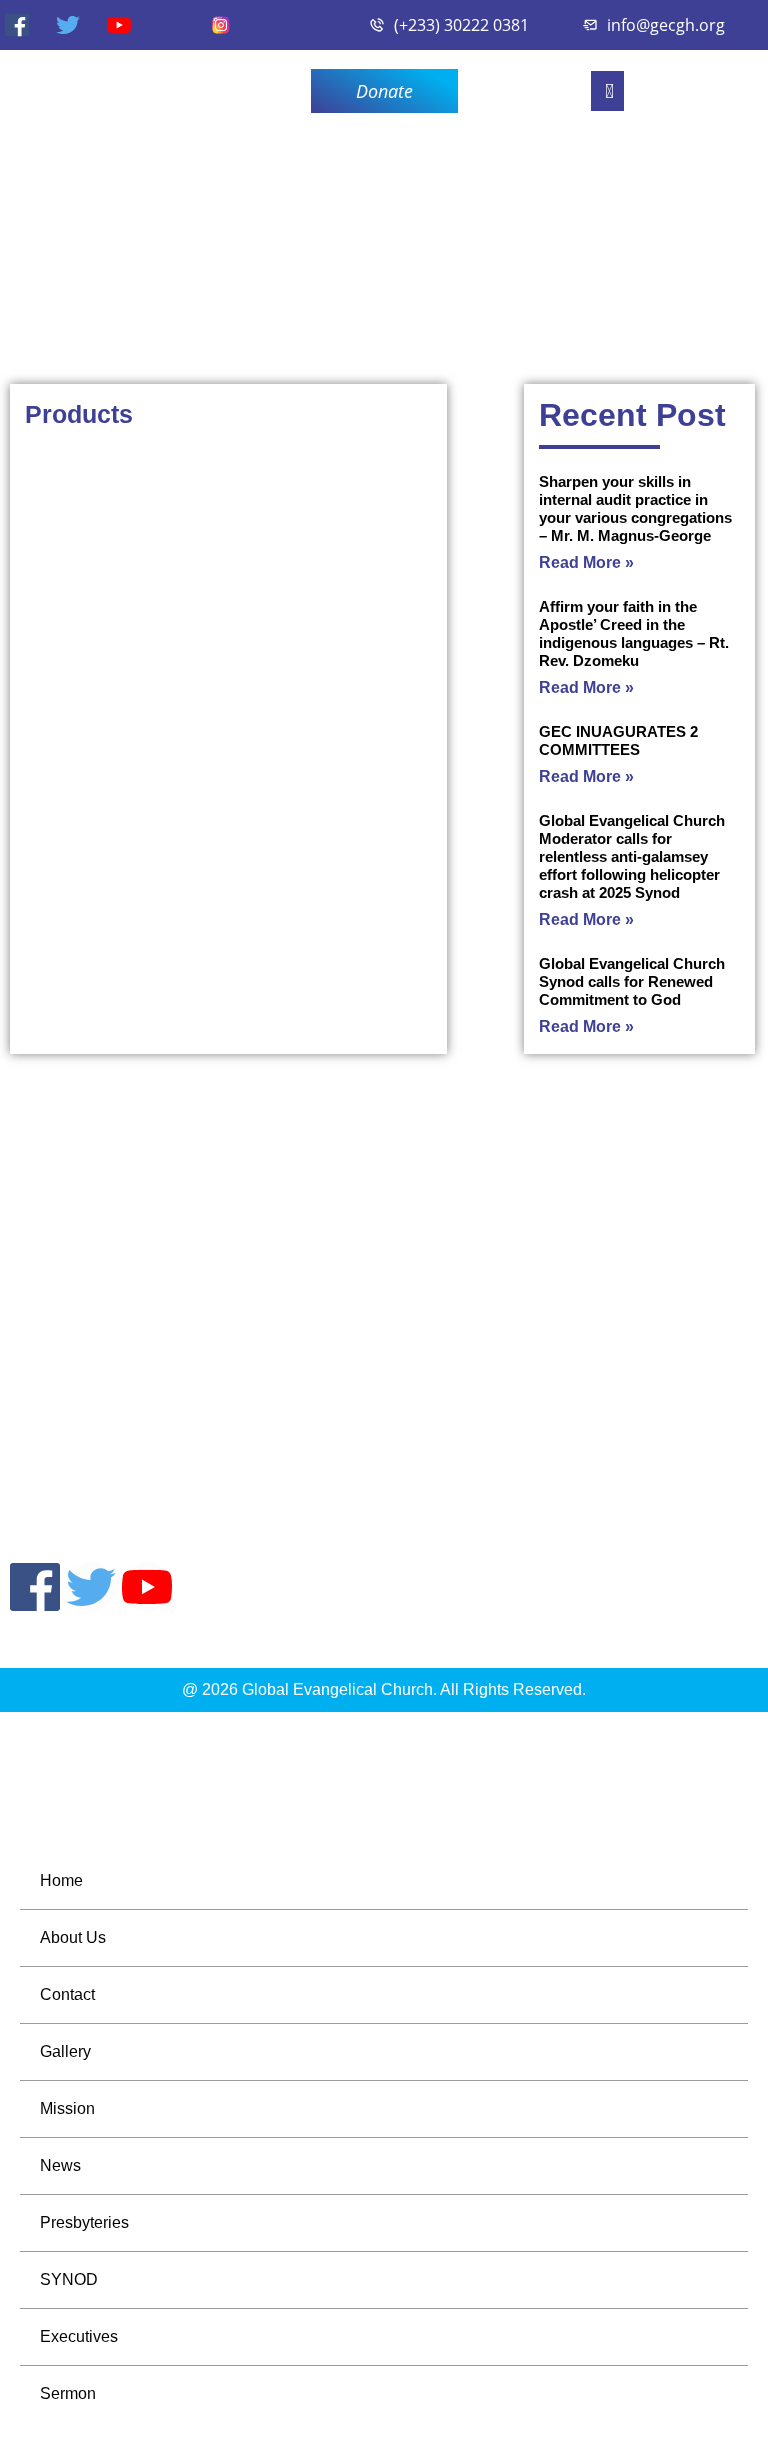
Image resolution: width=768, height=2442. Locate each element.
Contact (67, 1994)
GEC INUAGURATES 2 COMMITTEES (618, 740)
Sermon (68, 2393)
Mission (67, 2108)
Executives (79, 2336)
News (60, 2165)
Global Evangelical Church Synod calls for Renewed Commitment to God (632, 981)
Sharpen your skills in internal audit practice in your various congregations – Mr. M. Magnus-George (635, 508)
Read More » (586, 562)
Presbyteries (84, 2222)
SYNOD (69, 2279)
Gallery (65, 2051)
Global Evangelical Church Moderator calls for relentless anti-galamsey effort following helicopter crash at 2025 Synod (632, 856)
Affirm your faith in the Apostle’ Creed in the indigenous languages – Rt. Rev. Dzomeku (634, 633)
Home (61, 1880)
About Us (73, 1937)
